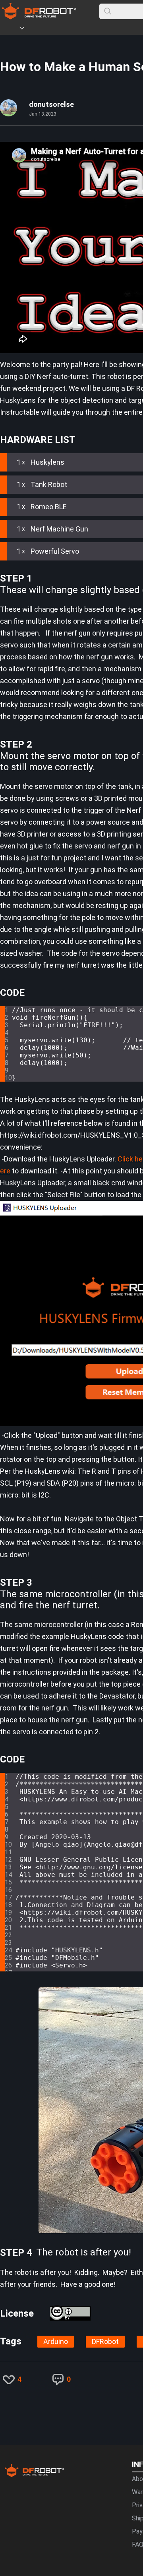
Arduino (56, 2341)
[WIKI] (54, 29)
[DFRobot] (39, 17)
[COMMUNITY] (27, 29)
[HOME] (11, 29)
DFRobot (105, 2341)
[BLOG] (66, 29)
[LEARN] (78, 29)
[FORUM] (43, 29)
